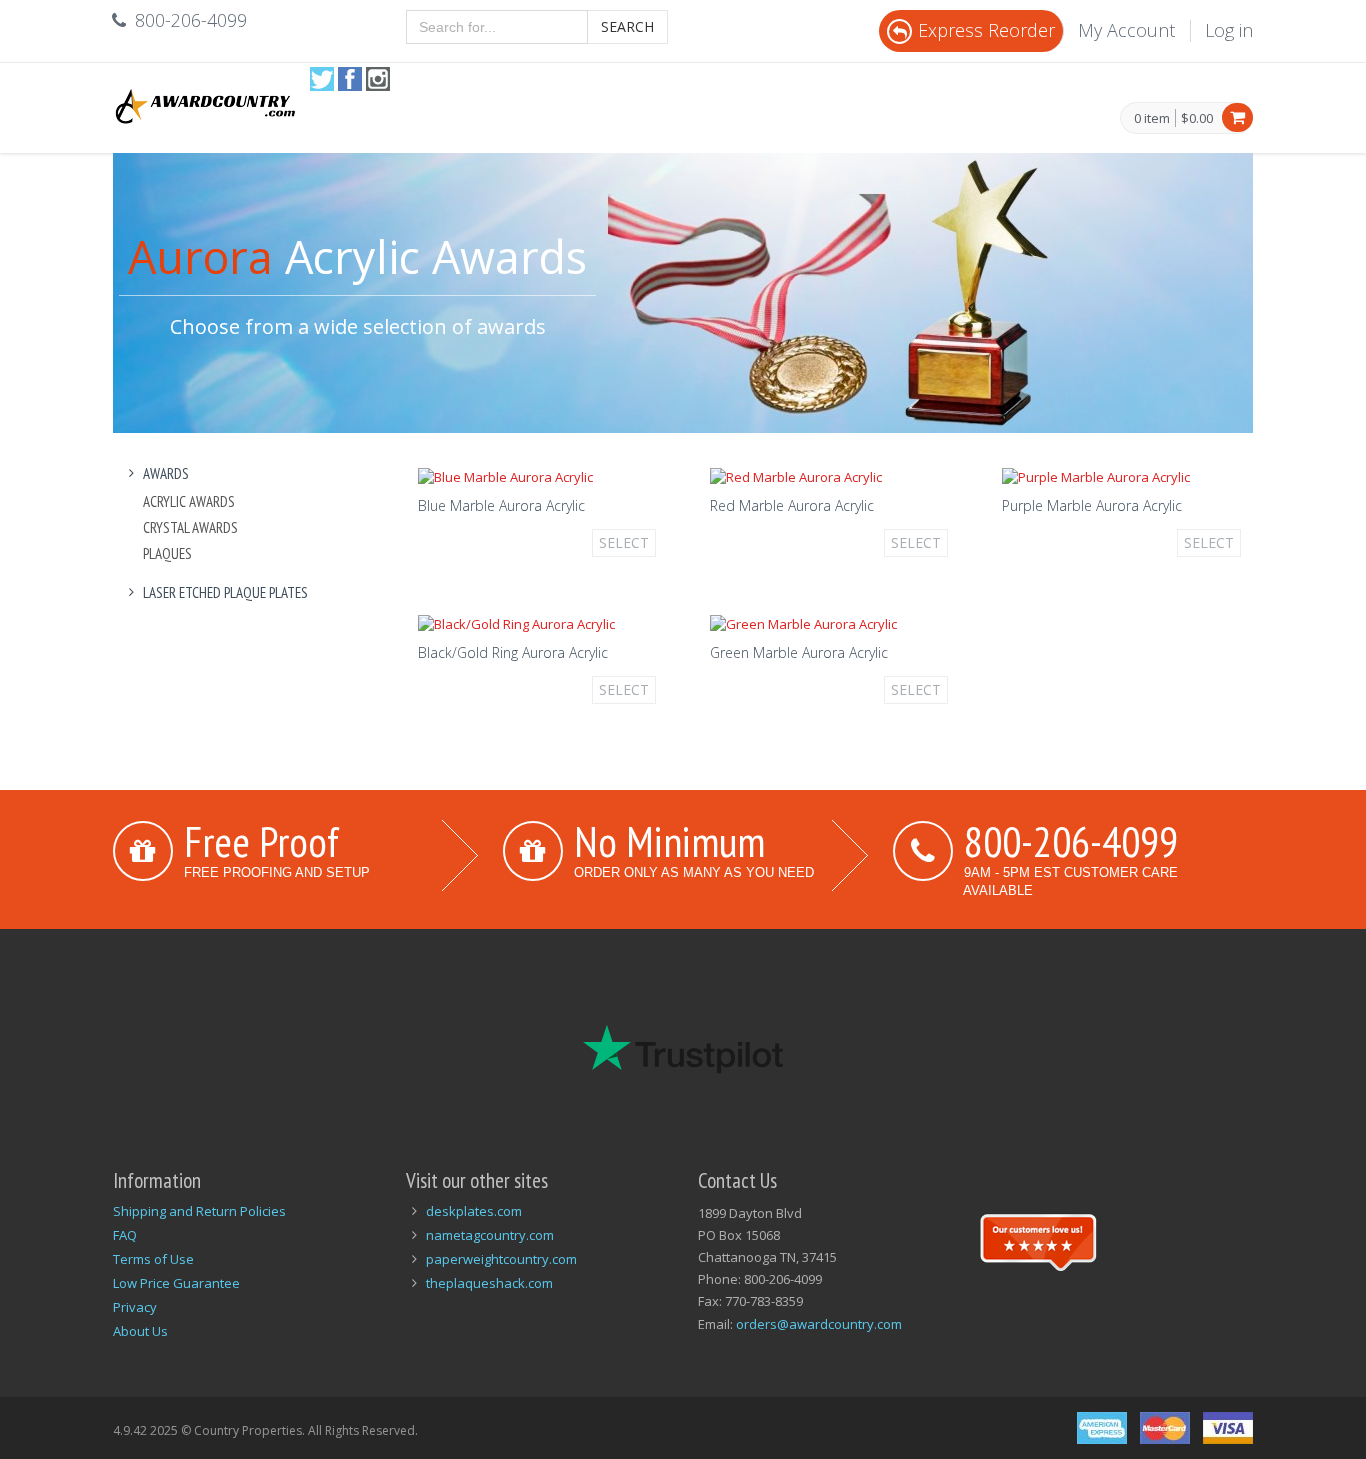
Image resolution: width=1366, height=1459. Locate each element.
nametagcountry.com (490, 1235)
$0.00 (1197, 118)
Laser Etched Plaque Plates (225, 592)
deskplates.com (474, 1211)
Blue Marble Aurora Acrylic (501, 505)
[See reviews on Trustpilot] (1038, 1240)
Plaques (167, 553)
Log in (1229, 30)
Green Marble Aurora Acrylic (799, 652)
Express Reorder (986, 30)
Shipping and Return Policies (199, 1211)
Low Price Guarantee (176, 1283)
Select (624, 542)
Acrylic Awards (189, 501)
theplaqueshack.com (489, 1283)
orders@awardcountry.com (819, 1324)
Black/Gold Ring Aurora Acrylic (513, 652)
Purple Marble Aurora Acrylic (1092, 505)
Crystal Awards (190, 527)
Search (627, 26)
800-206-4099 (1071, 841)
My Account (1126, 30)
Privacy (135, 1307)
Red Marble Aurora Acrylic (792, 505)
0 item (1152, 119)
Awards (166, 473)
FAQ (125, 1235)
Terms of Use (153, 1259)
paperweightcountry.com (501, 1259)
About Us (140, 1331)
